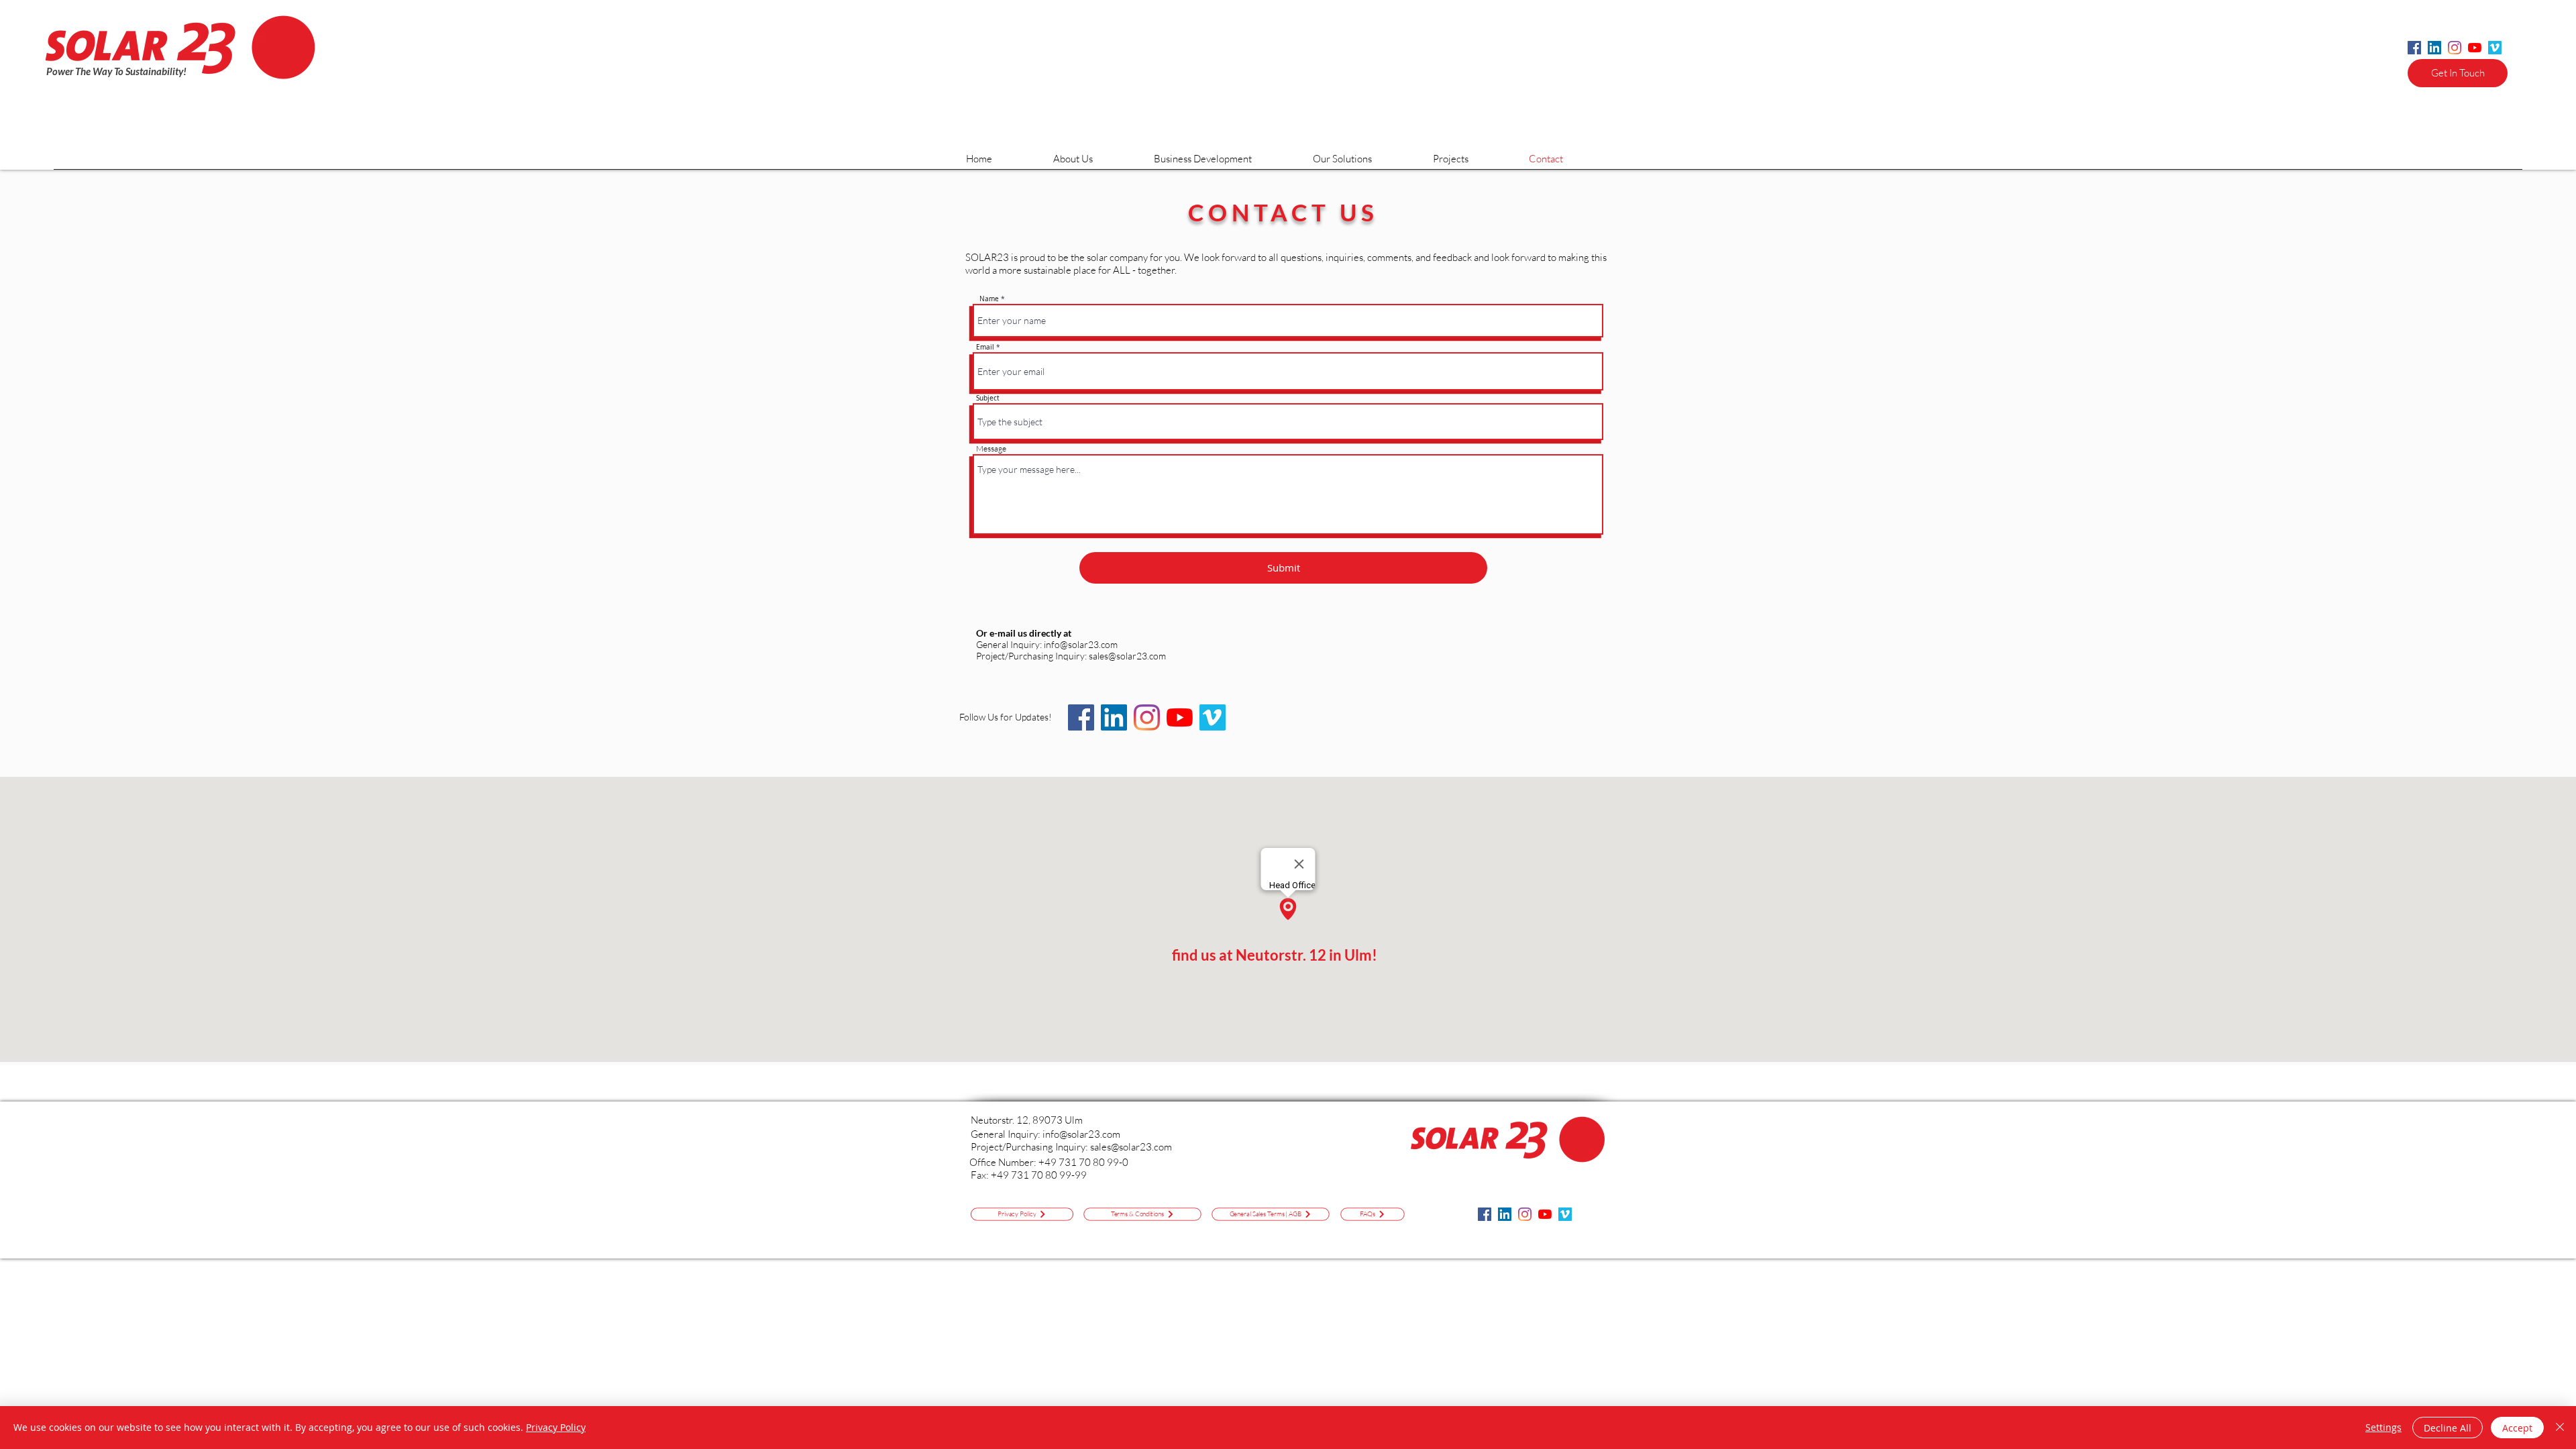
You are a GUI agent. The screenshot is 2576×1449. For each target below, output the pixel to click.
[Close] (2560, 1428)
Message (991, 449)
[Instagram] (2455, 48)
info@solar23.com (1081, 644)
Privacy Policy (556, 1427)
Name (989, 299)
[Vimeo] (2495, 48)
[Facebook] (2414, 48)
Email (985, 347)
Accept (2517, 1428)
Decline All (2448, 1428)
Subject (988, 398)
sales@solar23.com (1131, 1147)
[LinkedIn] (2434, 48)
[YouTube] (2475, 48)
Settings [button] (2383, 1427)
